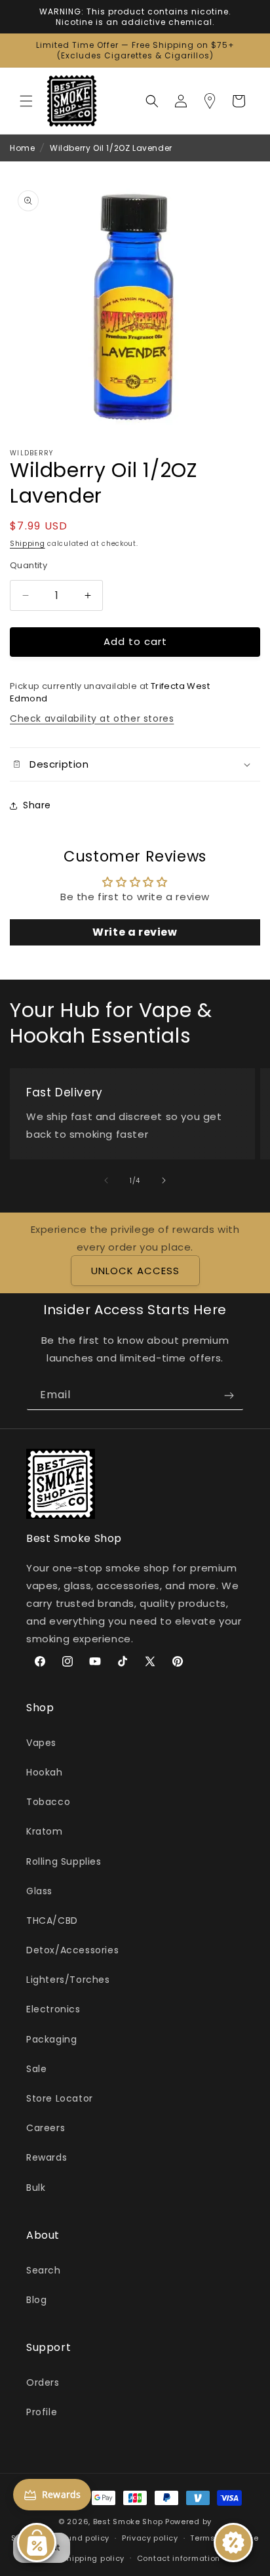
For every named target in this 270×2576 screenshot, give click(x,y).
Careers (46, 2128)
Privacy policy (150, 2538)
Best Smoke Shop (128, 2522)
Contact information (179, 2558)
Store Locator (60, 2098)
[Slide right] (164, 1180)
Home (22, 148)
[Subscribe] (229, 1395)
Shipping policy (94, 2558)
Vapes (41, 1743)
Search (44, 2270)
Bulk (36, 2188)
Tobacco (48, 1802)
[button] (26, 101)
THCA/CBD (52, 1921)
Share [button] (37, 805)
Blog (36, 2300)
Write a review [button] (135, 932)
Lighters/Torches (68, 1980)
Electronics (53, 2009)
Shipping (28, 544)
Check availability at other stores (92, 718)
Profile (42, 2412)
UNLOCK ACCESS (135, 1271)
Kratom (45, 1831)
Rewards (47, 2157)
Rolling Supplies (64, 1861)
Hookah (45, 1772)
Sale (36, 2069)
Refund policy (82, 2538)
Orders (43, 2382)
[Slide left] (106, 1180)
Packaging (51, 2039)
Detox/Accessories (72, 1950)
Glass (39, 1891)
